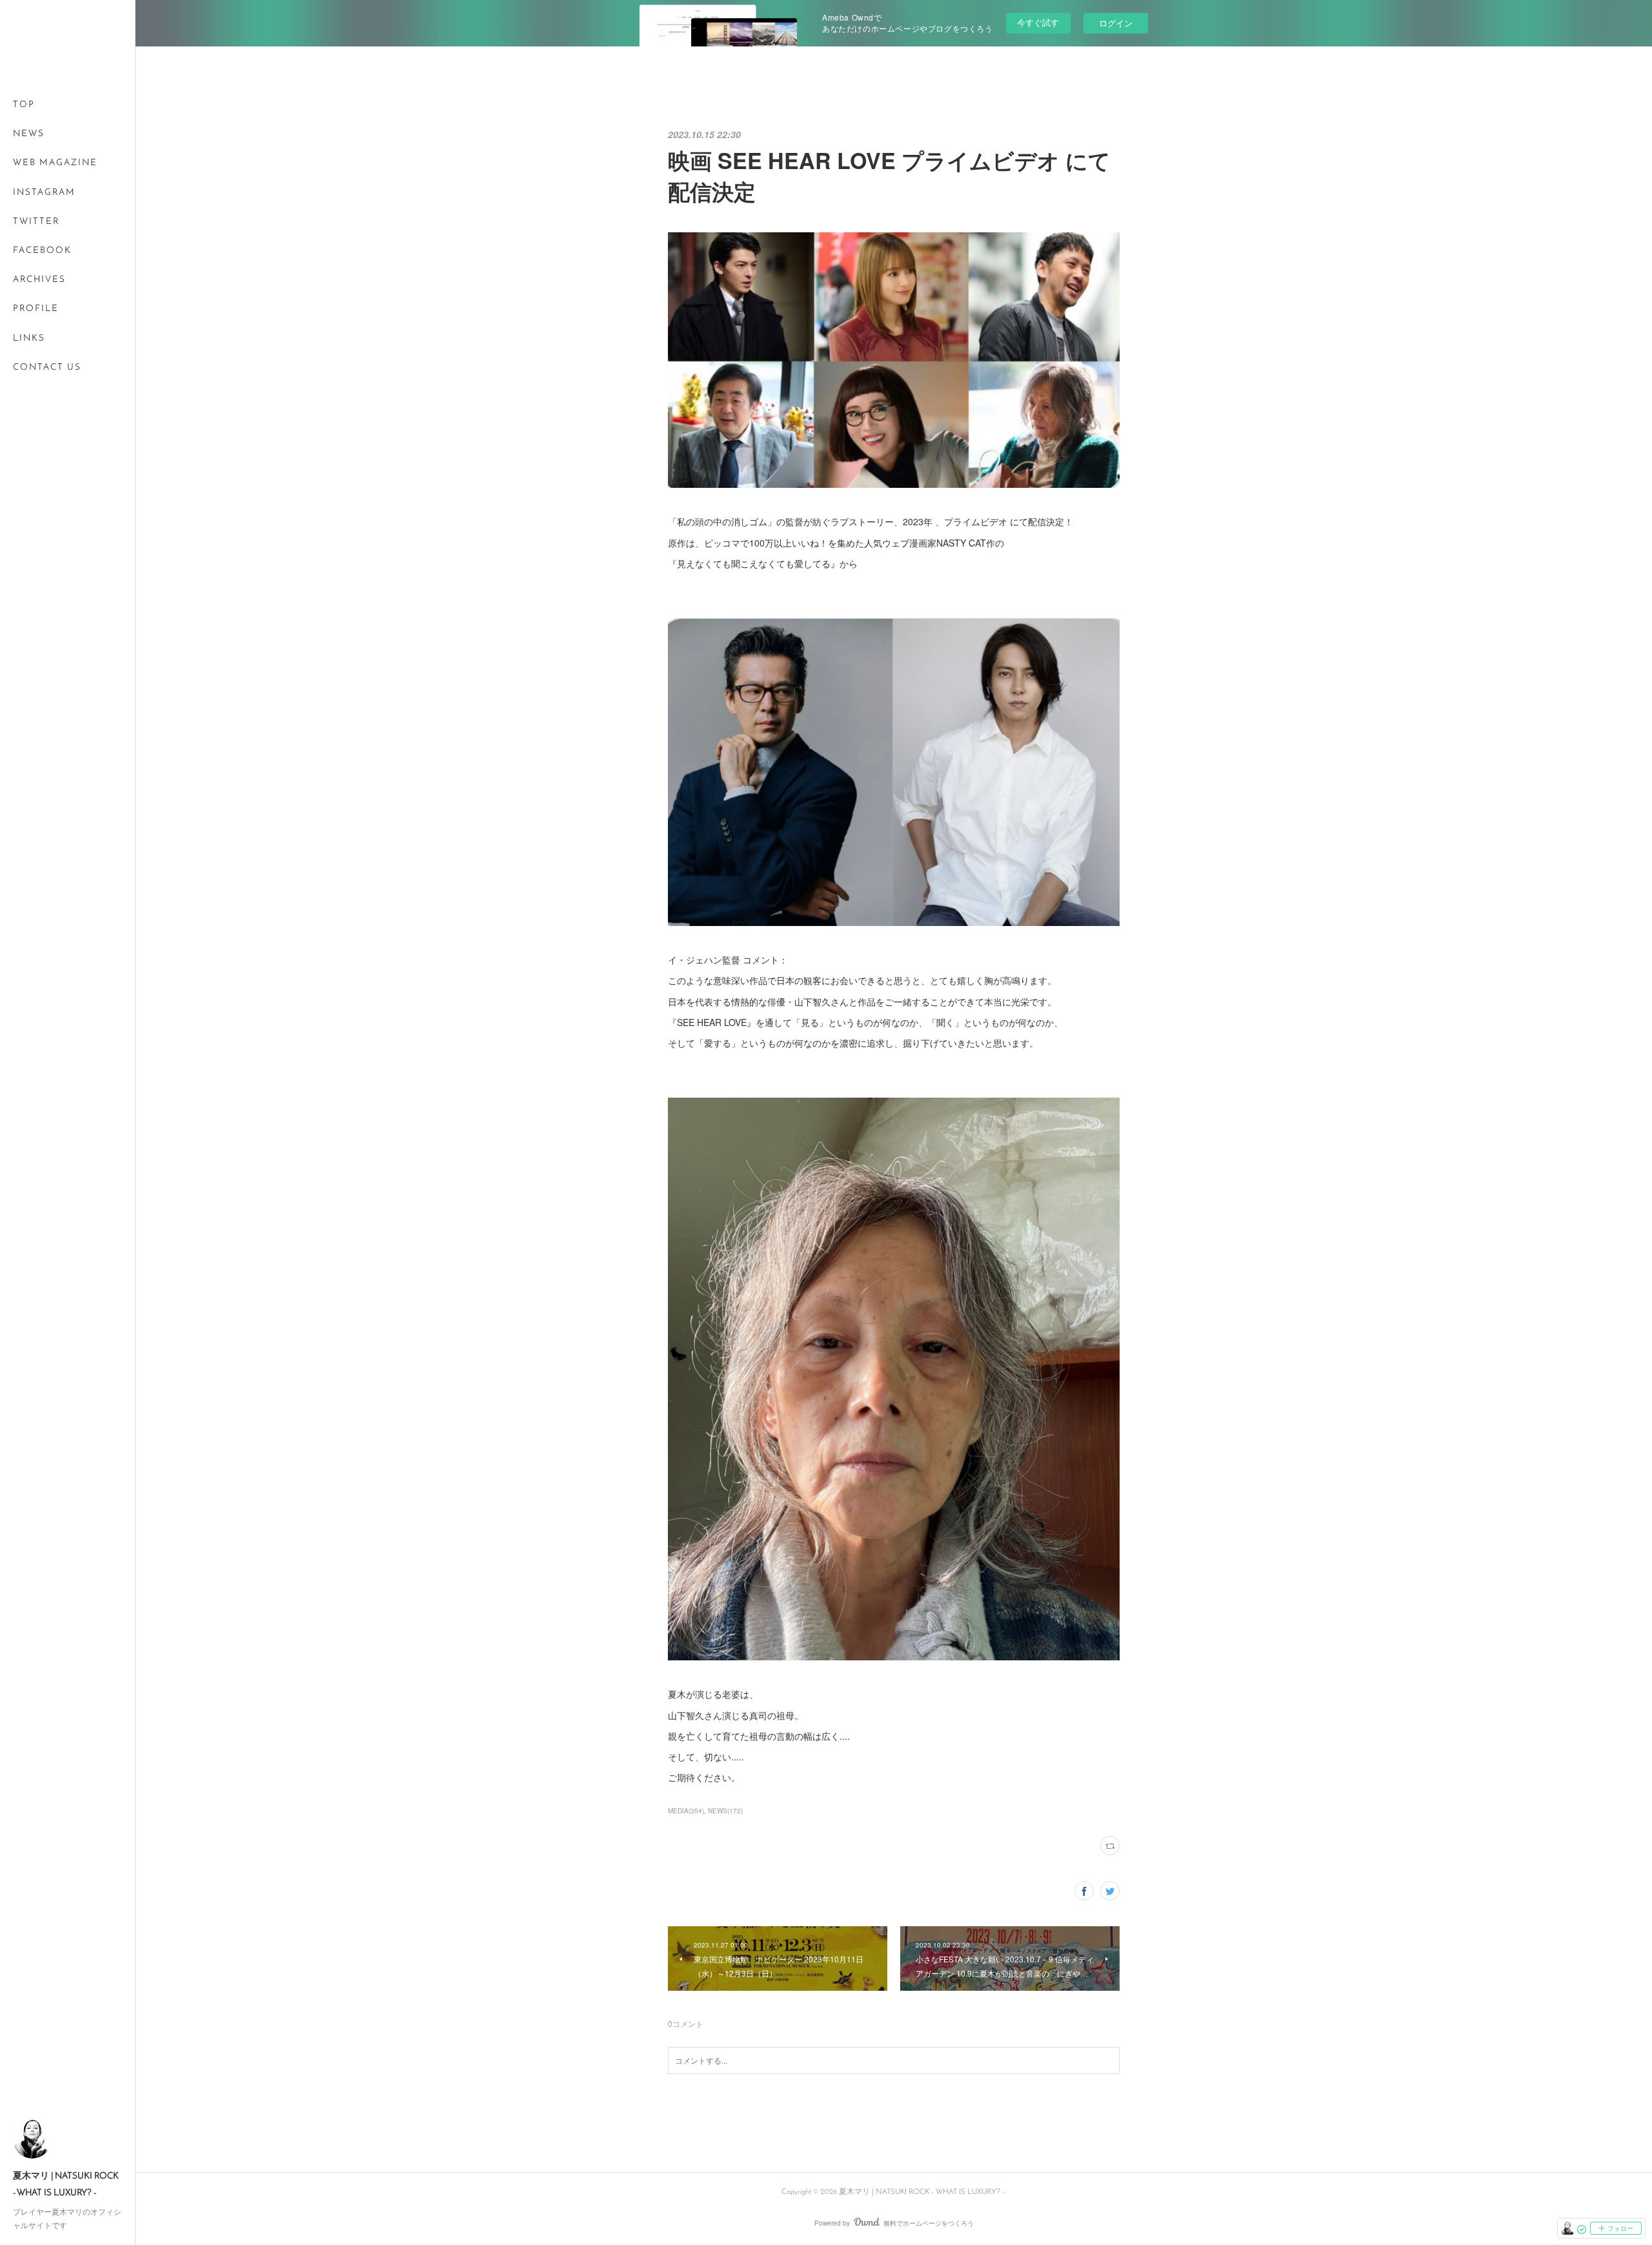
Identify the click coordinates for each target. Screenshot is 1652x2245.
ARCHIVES (39, 280)
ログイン (1116, 23)
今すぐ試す (1038, 22)
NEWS (29, 134)
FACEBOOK (42, 251)
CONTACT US (47, 367)
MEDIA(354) (686, 1811)
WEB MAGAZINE (55, 163)
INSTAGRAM (44, 193)
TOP (24, 105)
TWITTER (36, 222)
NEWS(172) (725, 1811)
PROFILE (36, 309)
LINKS (29, 338)
